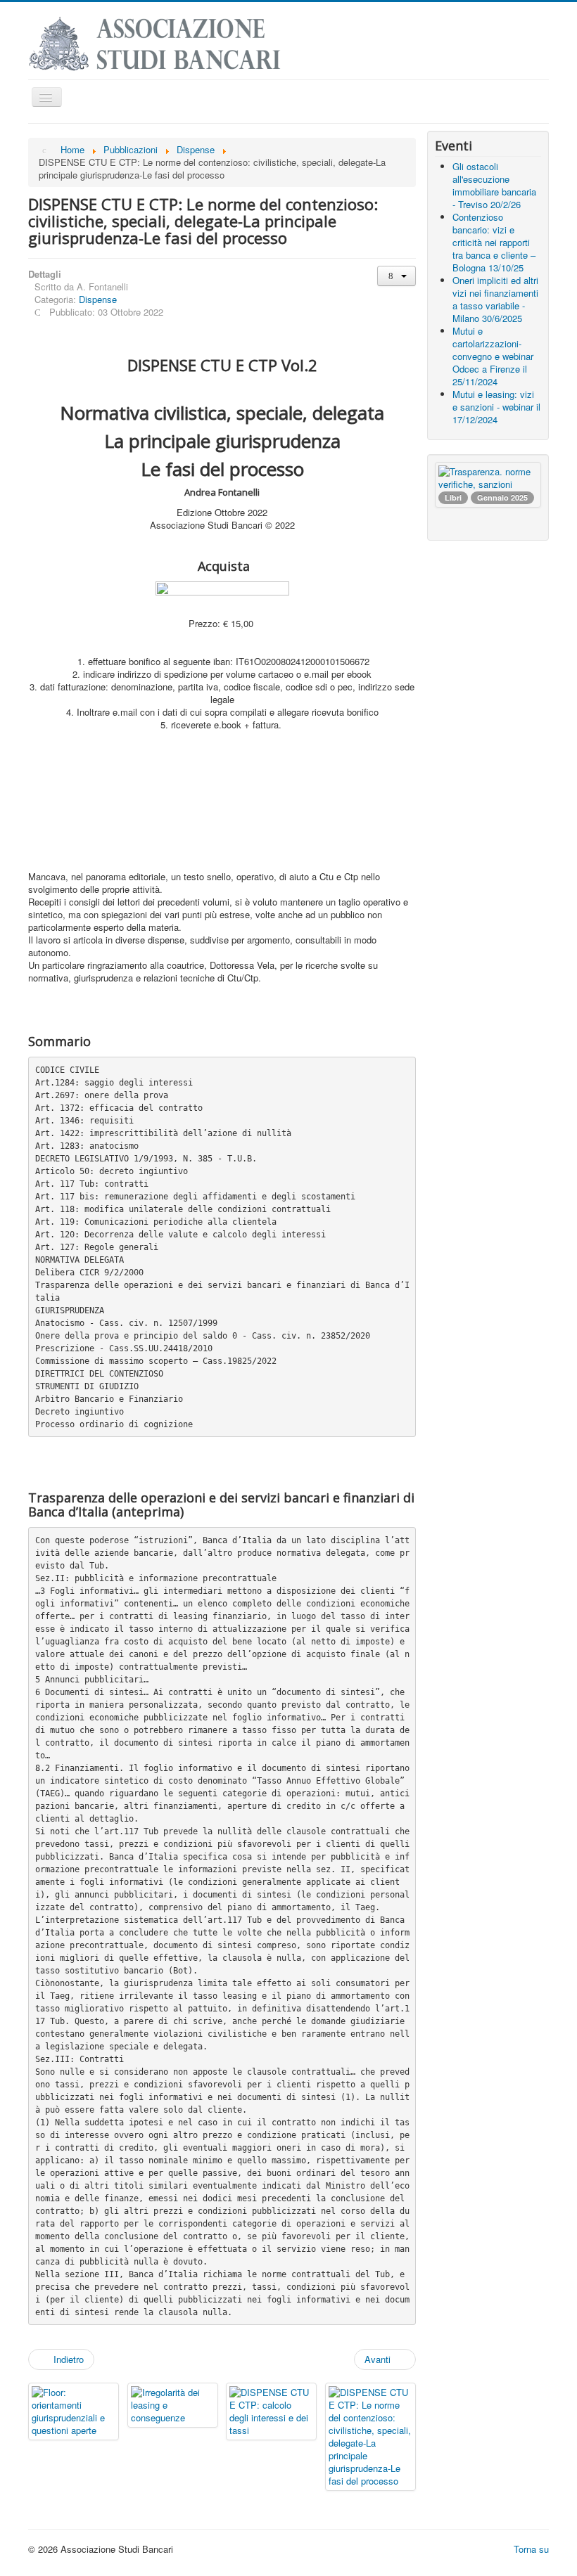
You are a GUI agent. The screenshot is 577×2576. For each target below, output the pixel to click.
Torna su (531, 2549)
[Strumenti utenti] (397, 276)
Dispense (98, 299)
